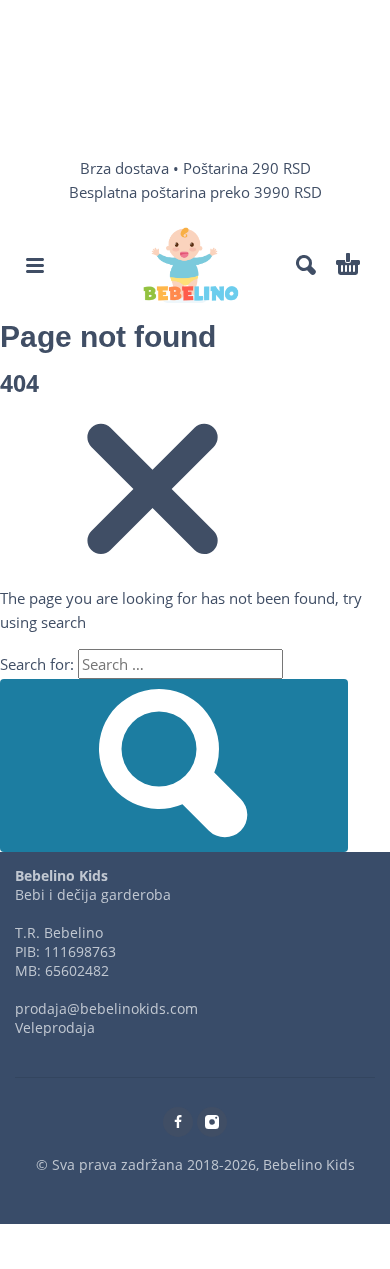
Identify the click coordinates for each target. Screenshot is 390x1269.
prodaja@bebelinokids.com (106, 1008)
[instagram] (212, 1122)
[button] (35, 265)
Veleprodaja (55, 1027)
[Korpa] (348, 265)
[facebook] (178, 1122)
